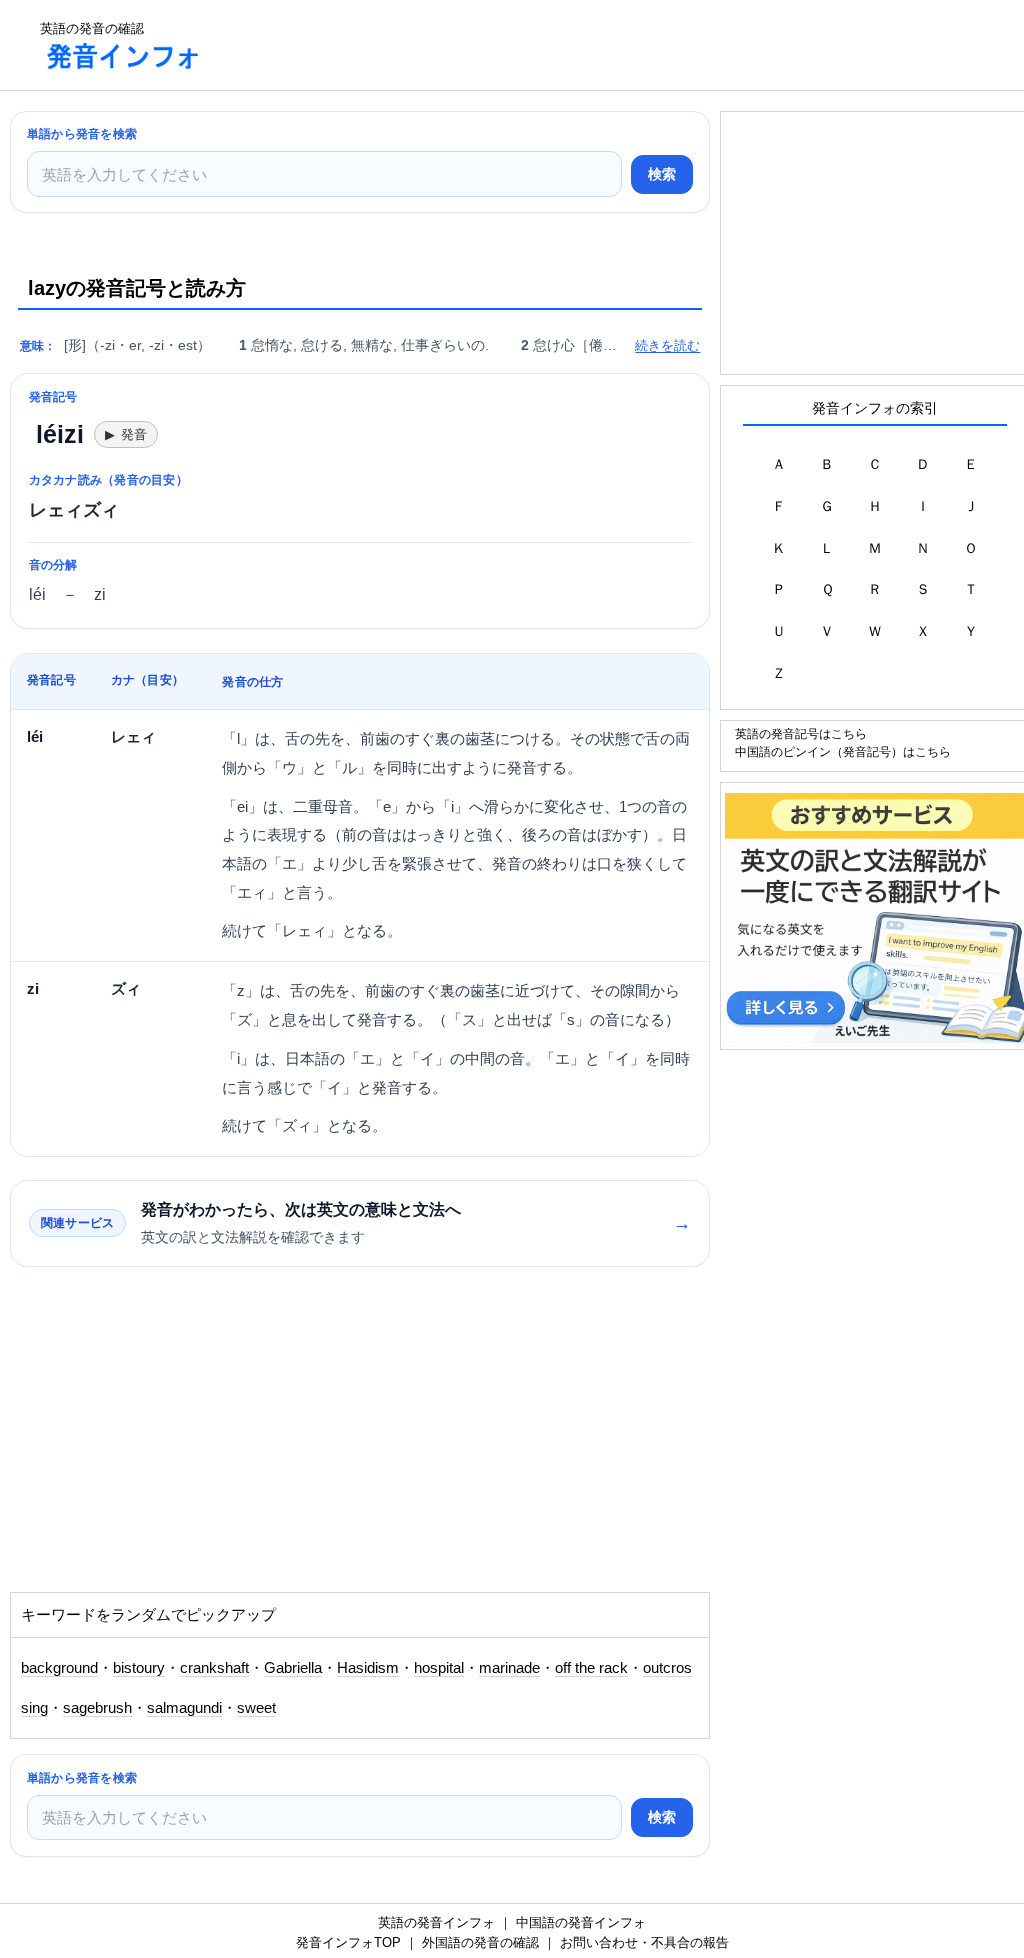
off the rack (591, 1668)
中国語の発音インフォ (581, 1922)
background (59, 1668)
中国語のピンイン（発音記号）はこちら (843, 751)
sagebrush (97, 1708)
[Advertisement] (584, 45)
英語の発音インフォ (436, 1922)
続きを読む (667, 345)
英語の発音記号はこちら (801, 733)
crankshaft (214, 1668)
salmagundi (184, 1708)
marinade (509, 1668)
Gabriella (293, 1668)
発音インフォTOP (348, 1942)
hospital (439, 1668)
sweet (256, 1708)
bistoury (139, 1668)
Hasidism (368, 1668)
